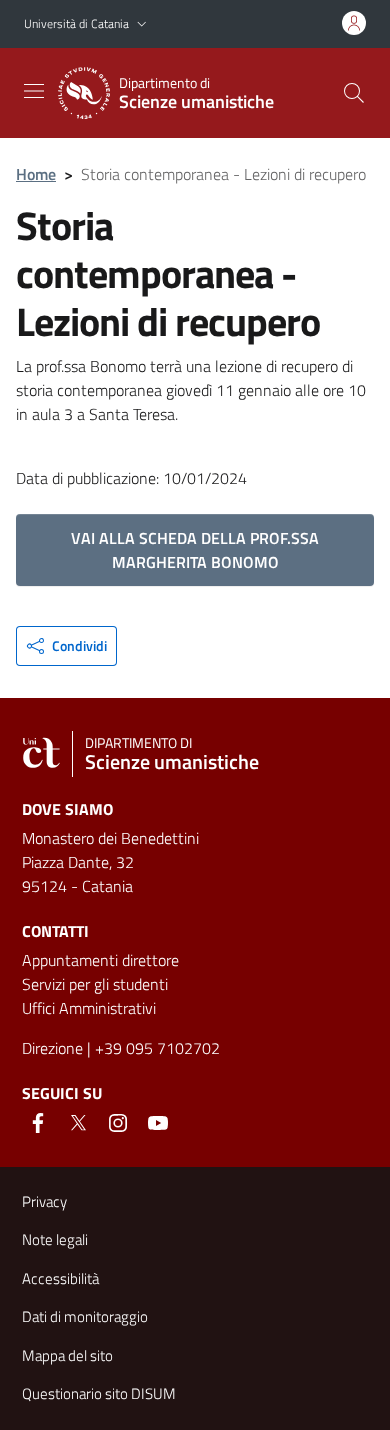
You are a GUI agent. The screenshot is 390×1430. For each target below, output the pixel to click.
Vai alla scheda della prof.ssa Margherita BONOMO (195, 550)
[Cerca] (354, 93)
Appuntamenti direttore (100, 960)
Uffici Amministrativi (89, 1008)
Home (36, 174)
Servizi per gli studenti (95, 984)
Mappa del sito (67, 1355)
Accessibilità (60, 1278)
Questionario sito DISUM (99, 1393)
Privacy (44, 1201)
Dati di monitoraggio (85, 1316)
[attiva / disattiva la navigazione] (34, 91)
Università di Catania (76, 23)
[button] (142, 24)
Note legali (55, 1239)
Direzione (52, 1048)
